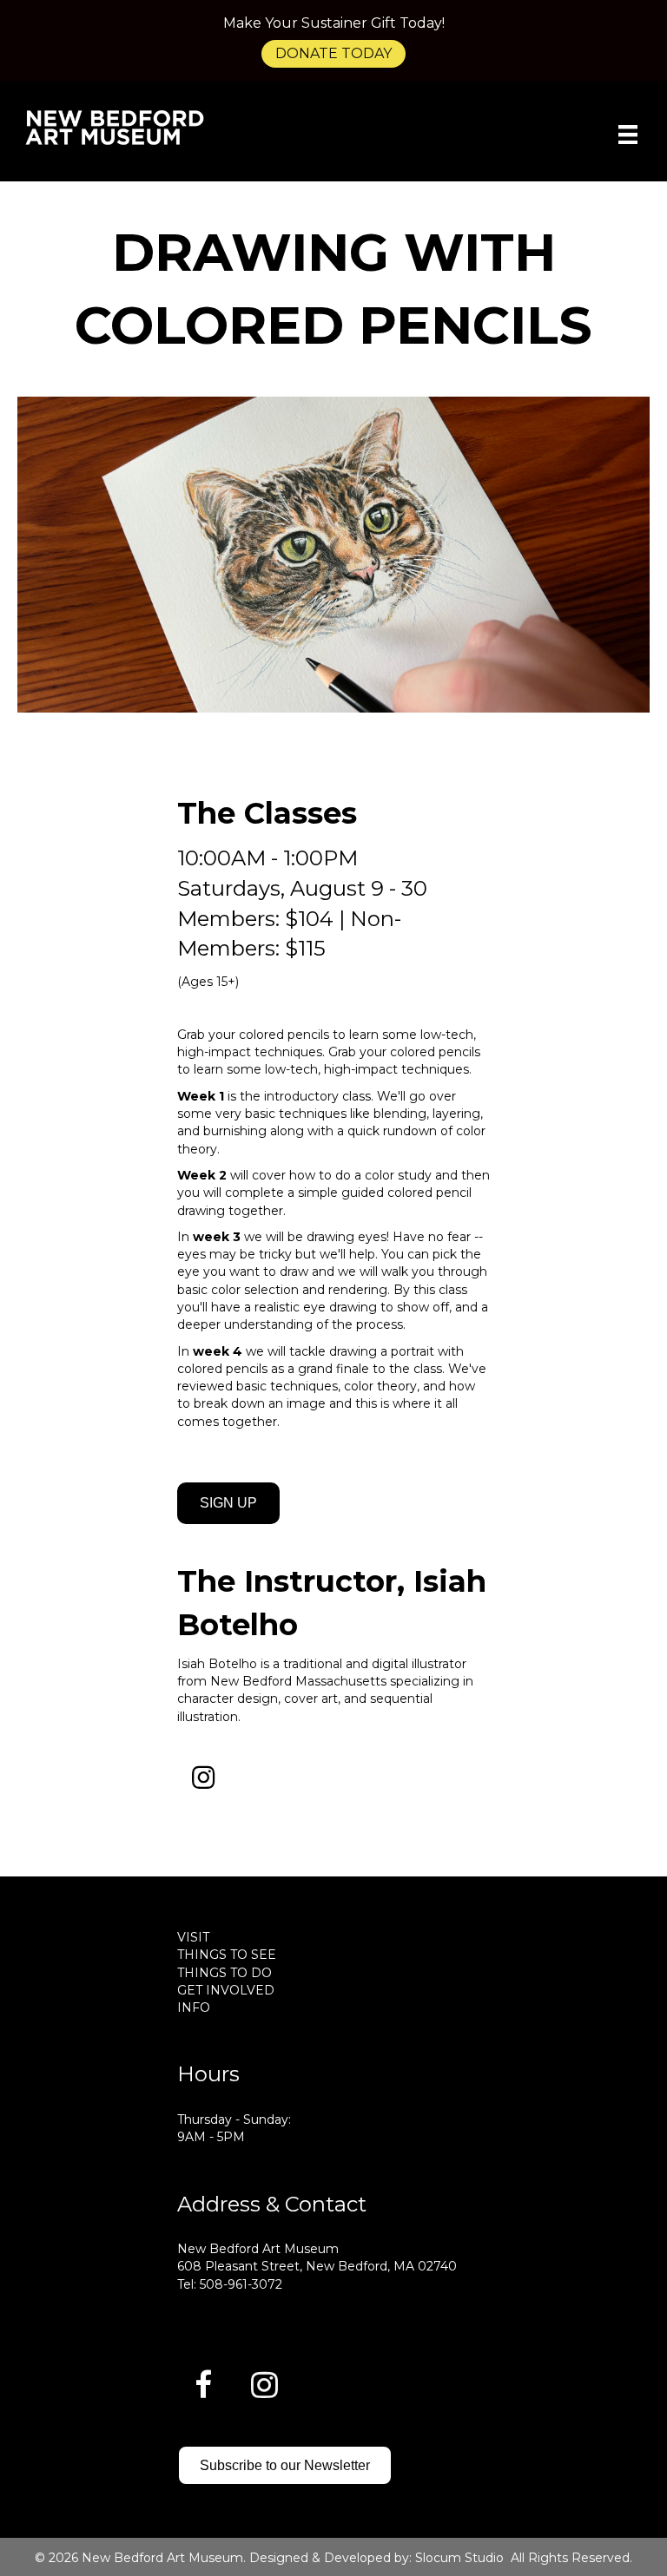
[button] (203, 1778)
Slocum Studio (459, 2558)
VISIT (193, 1937)
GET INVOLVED (226, 1990)
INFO (194, 2008)
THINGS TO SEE (227, 1955)
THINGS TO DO (225, 1973)
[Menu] (628, 135)
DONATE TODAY (333, 53)
